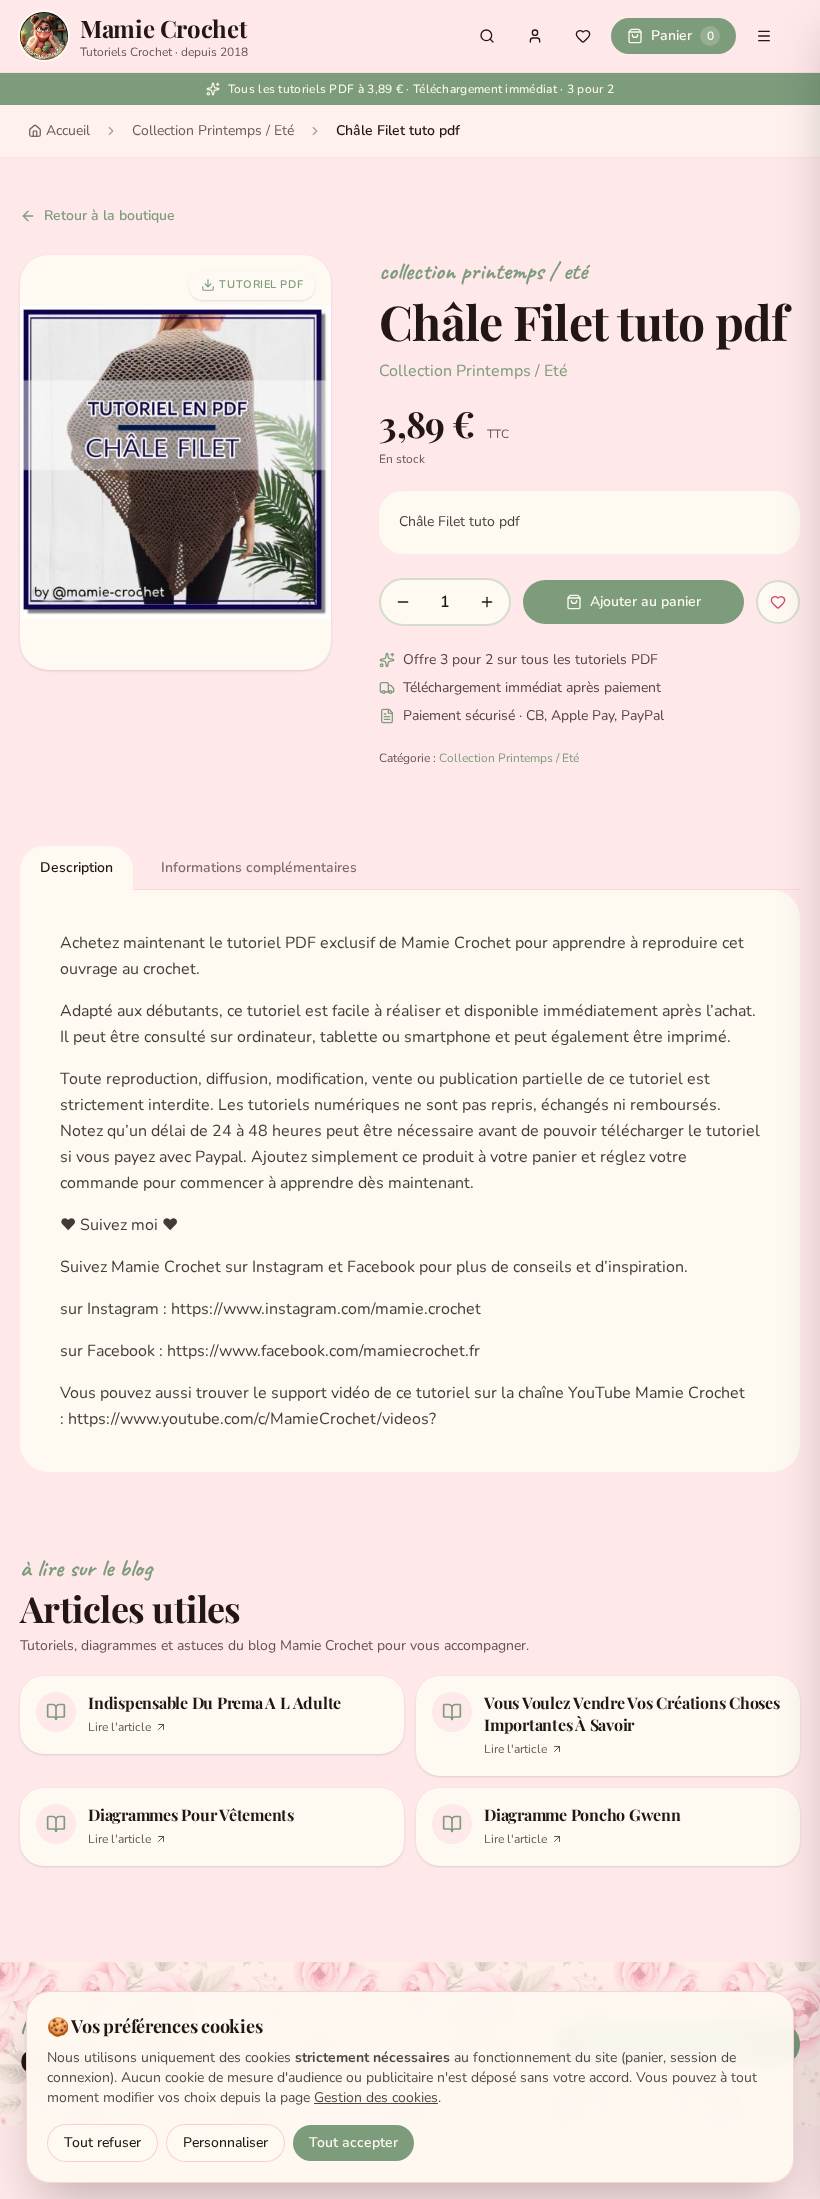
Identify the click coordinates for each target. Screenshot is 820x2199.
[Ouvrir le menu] (764, 36)
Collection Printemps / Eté (213, 130)
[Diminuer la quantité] (403, 602)
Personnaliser (225, 2142)
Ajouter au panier (645, 601)
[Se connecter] (535, 36)
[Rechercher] (487, 36)
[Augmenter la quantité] (487, 602)
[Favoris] (583, 36)
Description (76, 867)
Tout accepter (353, 2142)
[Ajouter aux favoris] (778, 602)
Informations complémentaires (259, 867)
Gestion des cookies (376, 2097)
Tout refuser (102, 2142)
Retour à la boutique (109, 215)
